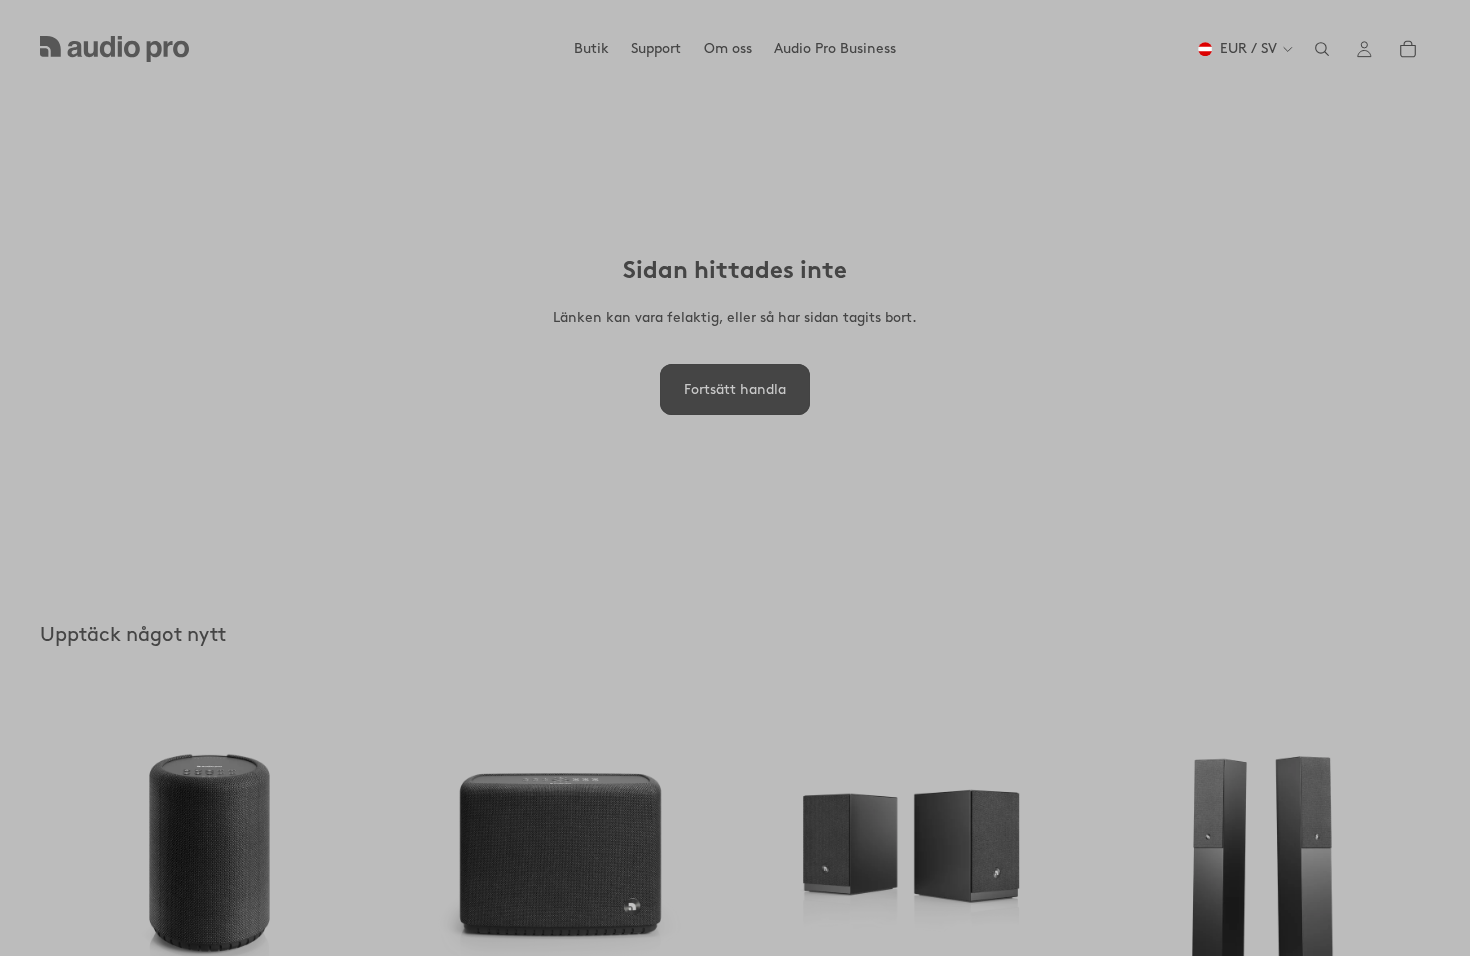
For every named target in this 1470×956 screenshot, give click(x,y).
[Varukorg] (1408, 49)
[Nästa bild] (349, 852)
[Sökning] (1322, 49)
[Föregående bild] (70, 852)
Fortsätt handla (735, 389)
